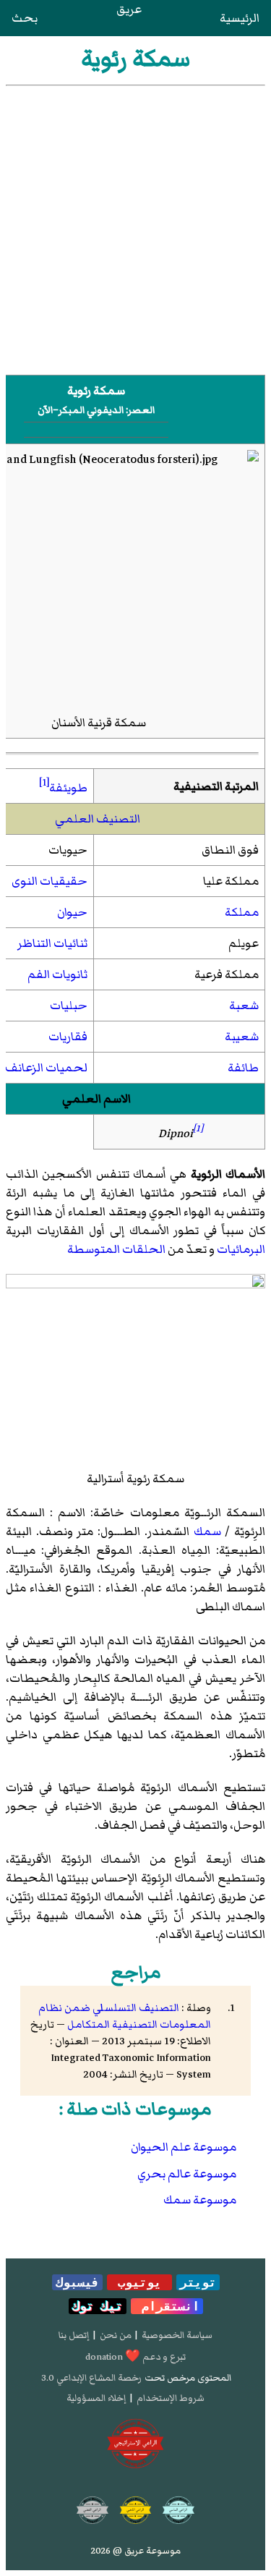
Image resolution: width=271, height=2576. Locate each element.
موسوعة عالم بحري (187, 2174)
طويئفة (68, 788)
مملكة (242, 912)
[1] (44, 782)
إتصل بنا (74, 2335)
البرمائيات (241, 1249)
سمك (207, 1531)
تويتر (198, 2282)
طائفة (243, 1068)
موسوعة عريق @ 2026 (136, 2551)
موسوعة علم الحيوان (184, 2147)
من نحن (116, 2335)
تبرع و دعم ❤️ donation (135, 2357)
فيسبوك (77, 2282)
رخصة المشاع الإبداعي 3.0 (91, 2378)
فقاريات (68, 1037)
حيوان (72, 912)
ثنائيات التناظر (52, 943)
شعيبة (242, 1037)
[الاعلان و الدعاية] (136, 2444)
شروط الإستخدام (171, 2398)
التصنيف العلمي (98, 819)
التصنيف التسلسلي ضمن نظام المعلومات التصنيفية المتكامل (125, 2016)
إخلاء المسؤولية (96, 2398)
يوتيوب (139, 2282)
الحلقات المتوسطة (116, 1249)
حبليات (69, 1006)
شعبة (244, 1006)
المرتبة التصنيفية (216, 786)
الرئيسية (240, 18)
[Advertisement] (135, 229)
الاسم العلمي (96, 1099)
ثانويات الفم (57, 974)
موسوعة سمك (200, 2200)
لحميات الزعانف (46, 1068)
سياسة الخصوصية (177, 2335)
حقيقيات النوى (50, 881)
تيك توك (98, 2306)
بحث (25, 18)
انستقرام (167, 2306)
